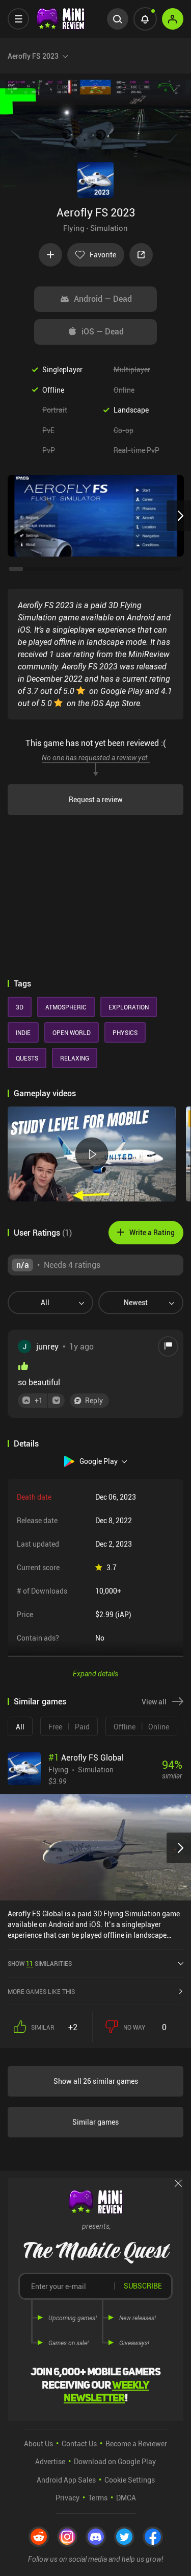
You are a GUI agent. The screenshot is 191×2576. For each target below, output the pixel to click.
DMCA (126, 2498)
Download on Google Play (115, 2461)
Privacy (67, 2498)
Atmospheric (66, 1007)
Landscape (131, 410)
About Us (38, 2443)
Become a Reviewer (136, 2443)
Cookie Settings (130, 2480)
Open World (72, 1032)
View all (154, 1702)
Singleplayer (62, 369)
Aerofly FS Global (86, 1758)
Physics (125, 1032)
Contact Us (79, 2443)
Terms (98, 2498)
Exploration (129, 1007)
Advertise (50, 2461)
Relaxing (75, 1058)
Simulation (109, 228)
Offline (53, 390)
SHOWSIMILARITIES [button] (40, 1963)
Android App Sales (66, 2480)
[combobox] (46, 1303)
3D (20, 1007)
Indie (23, 1032)
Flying (74, 228)
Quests (27, 1058)
